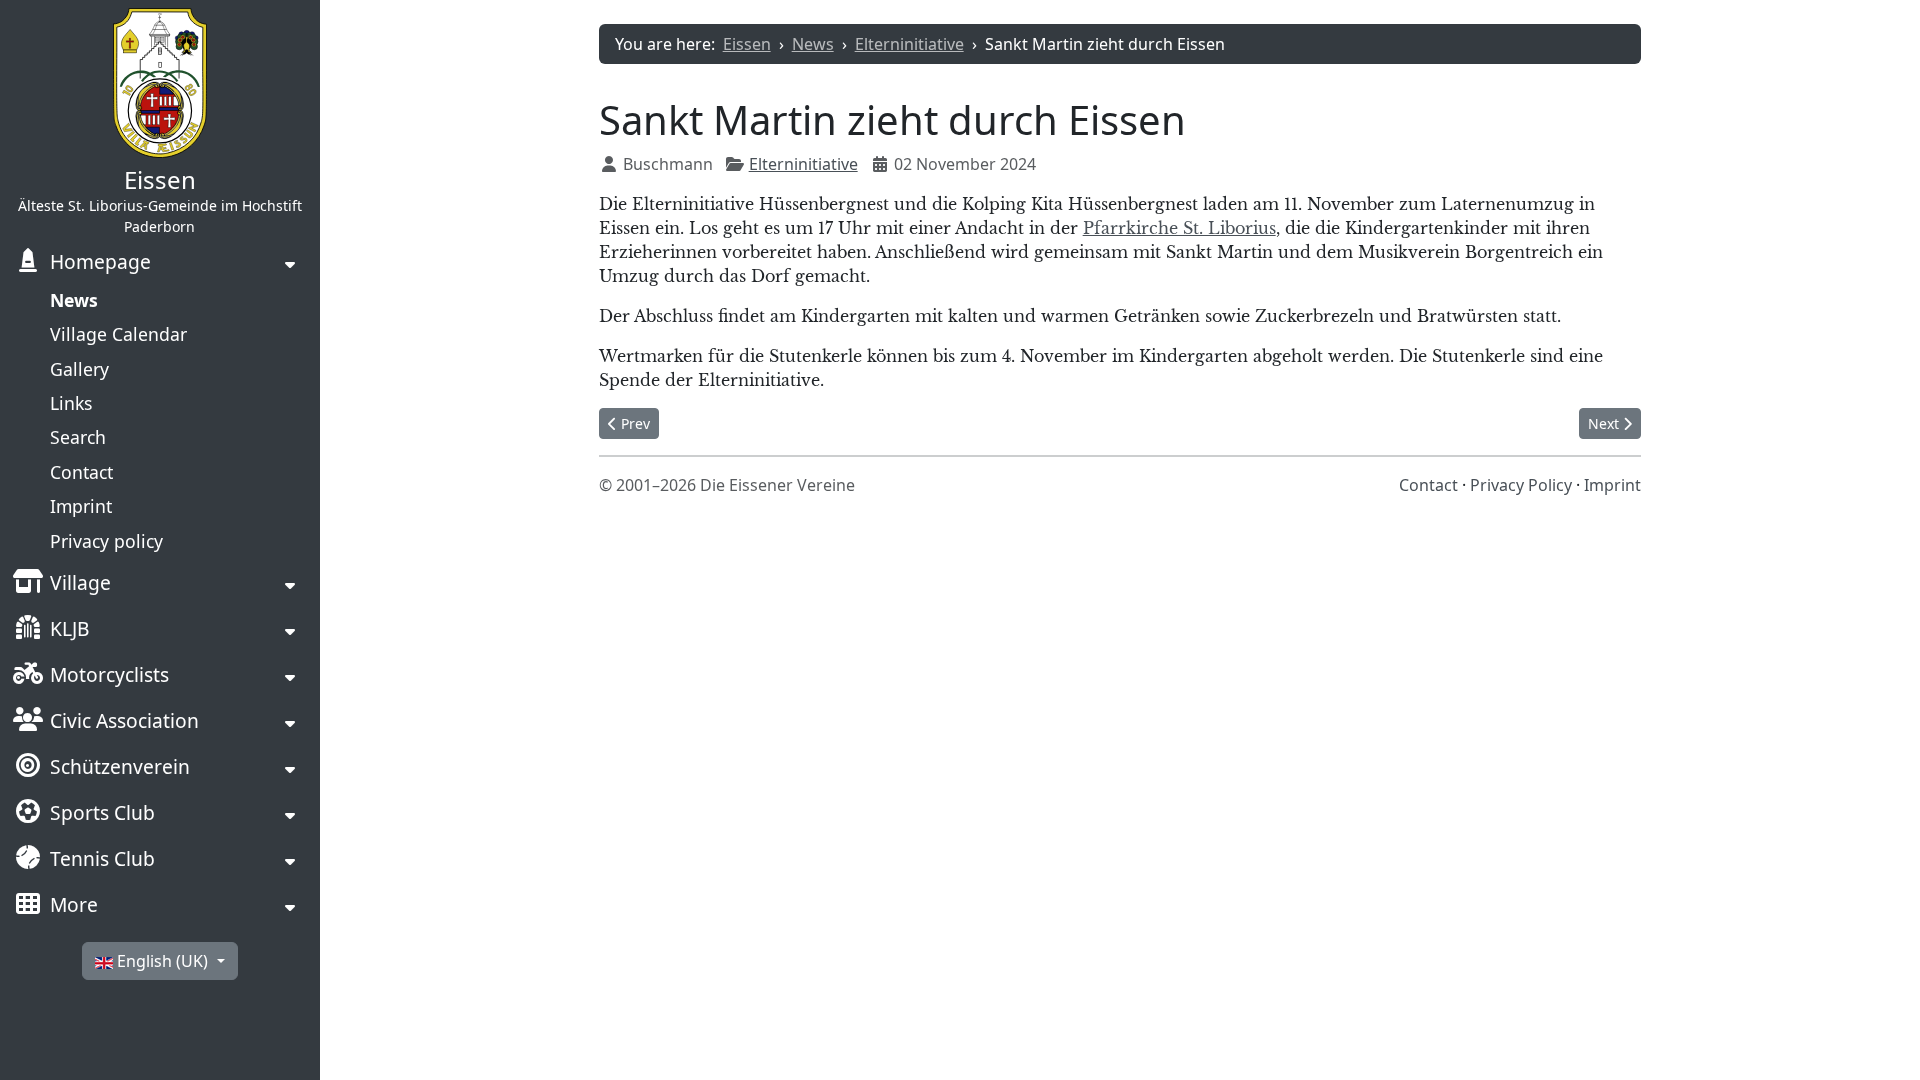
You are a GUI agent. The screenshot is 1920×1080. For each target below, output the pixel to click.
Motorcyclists (109, 674)
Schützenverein (120, 766)
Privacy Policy (1521, 485)
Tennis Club (102, 858)
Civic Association (124, 720)
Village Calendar (118, 334)
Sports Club (102, 812)
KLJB (69, 628)
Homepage (100, 261)
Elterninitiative (803, 164)
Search (78, 437)
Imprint (81, 506)
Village (80, 582)
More (74, 904)
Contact (81, 472)
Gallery (79, 369)
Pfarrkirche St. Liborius (1179, 228)
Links (71, 403)
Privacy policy (106, 541)
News (74, 300)
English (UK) (162, 961)
